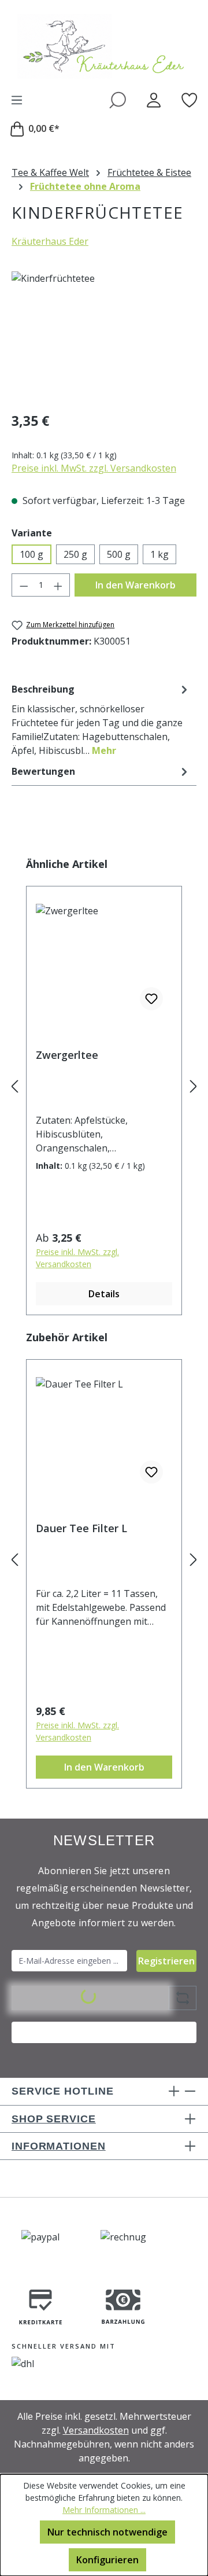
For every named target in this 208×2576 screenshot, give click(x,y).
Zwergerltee (67, 1055)
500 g (119, 554)
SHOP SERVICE (54, 2119)
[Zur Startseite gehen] (104, 46)
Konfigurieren (107, 2560)
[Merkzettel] (190, 100)
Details (104, 1294)
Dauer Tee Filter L (81, 1528)
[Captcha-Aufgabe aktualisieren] (183, 1998)
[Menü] (17, 100)
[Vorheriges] (14, 1086)
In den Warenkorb (135, 585)
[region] (104, 336)
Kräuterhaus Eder (50, 241)
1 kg (159, 554)
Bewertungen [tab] (43, 771)
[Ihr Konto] (154, 100)
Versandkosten (96, 2430)
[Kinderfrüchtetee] (104, 336)
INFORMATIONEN (59, 2146)
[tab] (101, 719)
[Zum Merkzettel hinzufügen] (151, 999)
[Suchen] (118, 100)
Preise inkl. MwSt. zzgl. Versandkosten (94, 468)
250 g (75, 554)
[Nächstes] (194, 1086)
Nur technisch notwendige (107, 2532)
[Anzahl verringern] (24, 585)
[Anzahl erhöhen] (58, 585)
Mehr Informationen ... (104, 2510)
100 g (31, 554)
